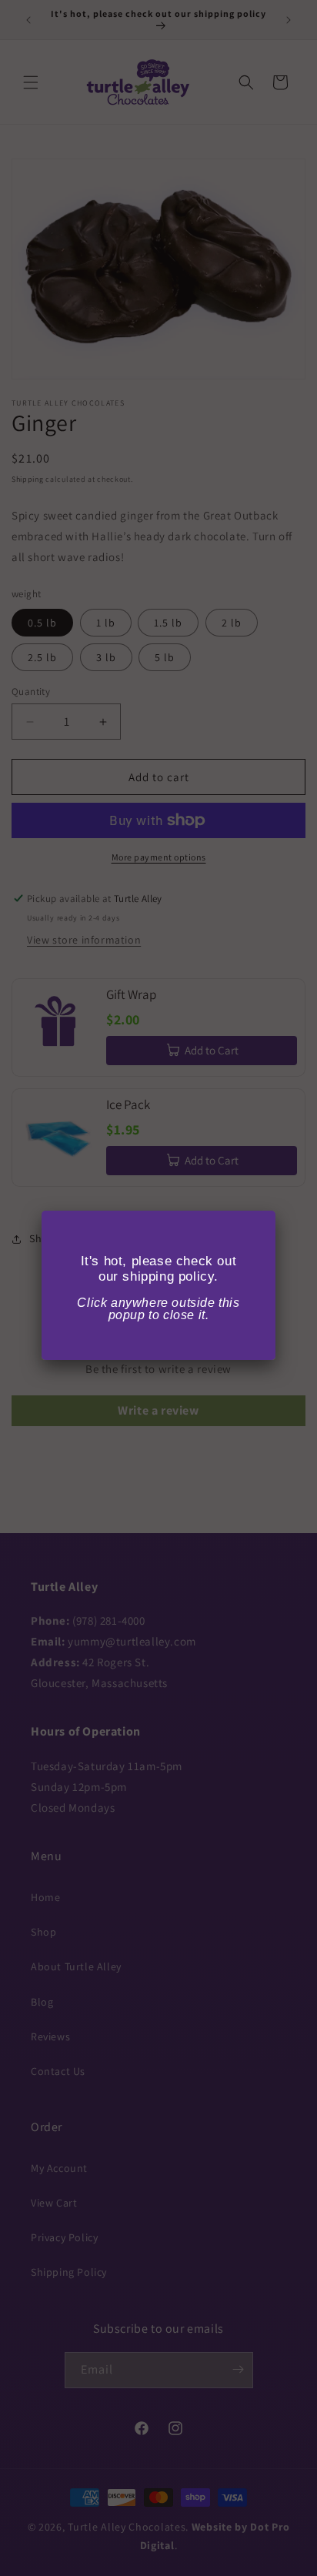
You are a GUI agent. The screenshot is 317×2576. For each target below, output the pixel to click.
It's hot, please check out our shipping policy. (159, 1269)
